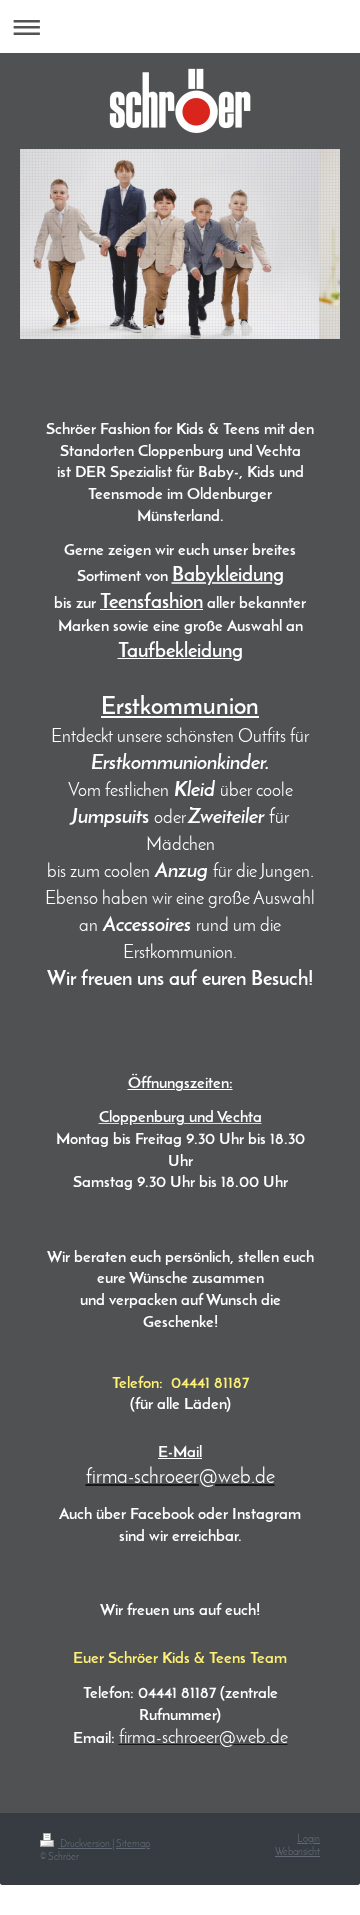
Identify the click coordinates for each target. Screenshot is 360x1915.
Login (308, 1839)
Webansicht (297, 1852)
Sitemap (133, 1844)
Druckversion (85, 1844)
